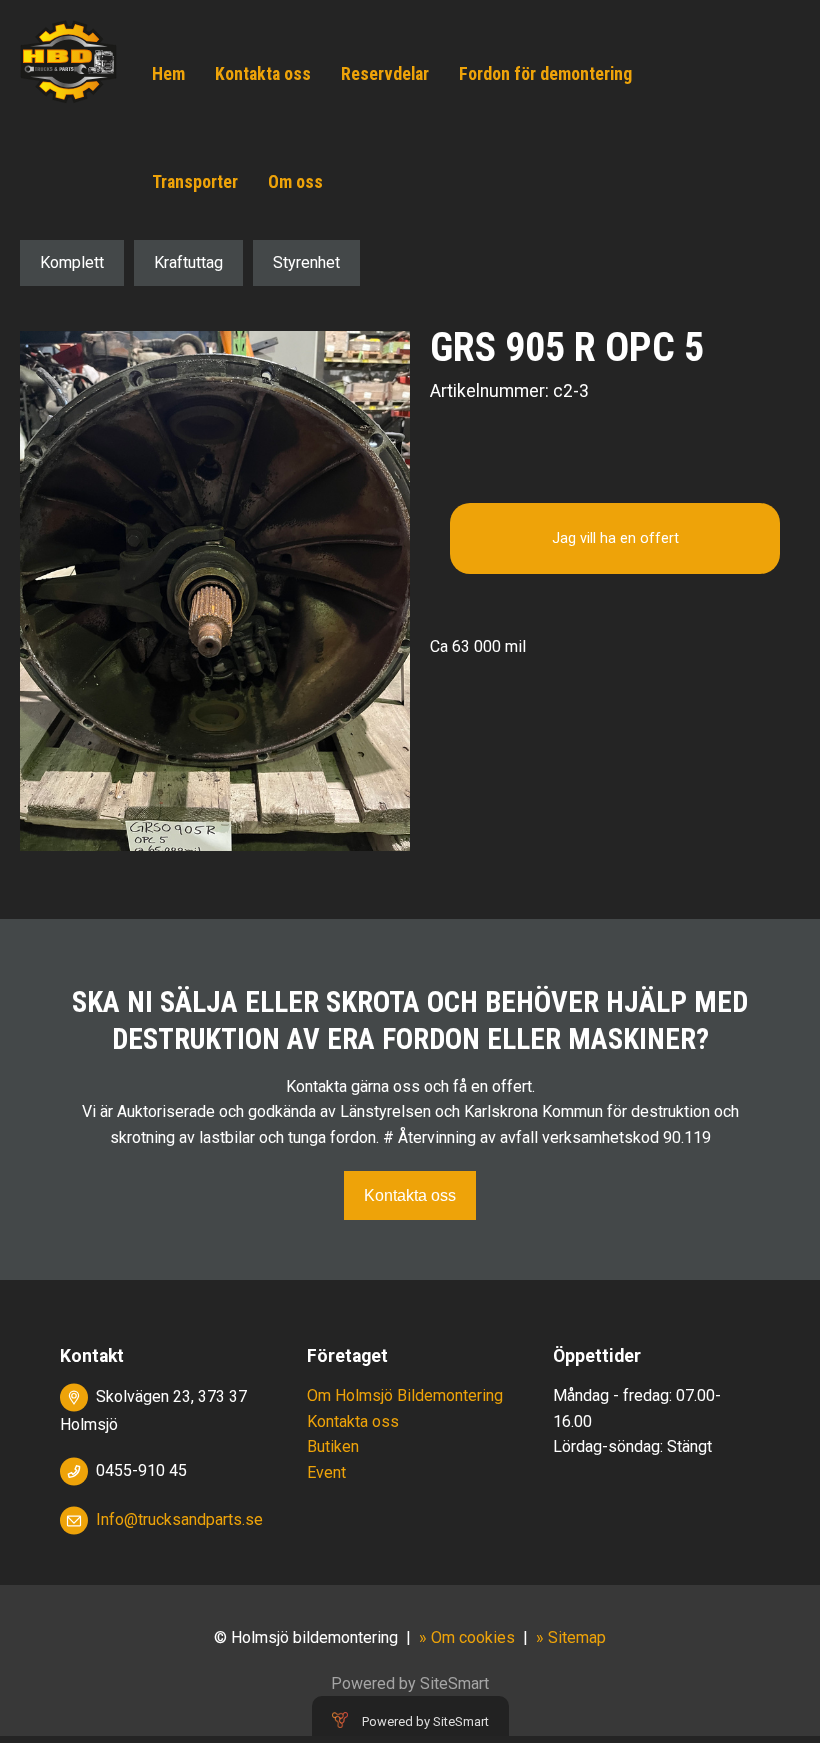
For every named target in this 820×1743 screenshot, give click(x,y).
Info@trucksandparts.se (179, 1519)
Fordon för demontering (545, 74)
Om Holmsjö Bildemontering (405, 1395)
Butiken (333, 1446)
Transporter (195, 182)
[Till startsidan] (68, 60)
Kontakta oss (263, 74)
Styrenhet (306, 262)
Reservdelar (385, 74)
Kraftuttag (188, 262)
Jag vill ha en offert (615, 538)
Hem (168, 74)
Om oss (295, 182)
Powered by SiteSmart (425, 1721)
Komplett (72, 262)
